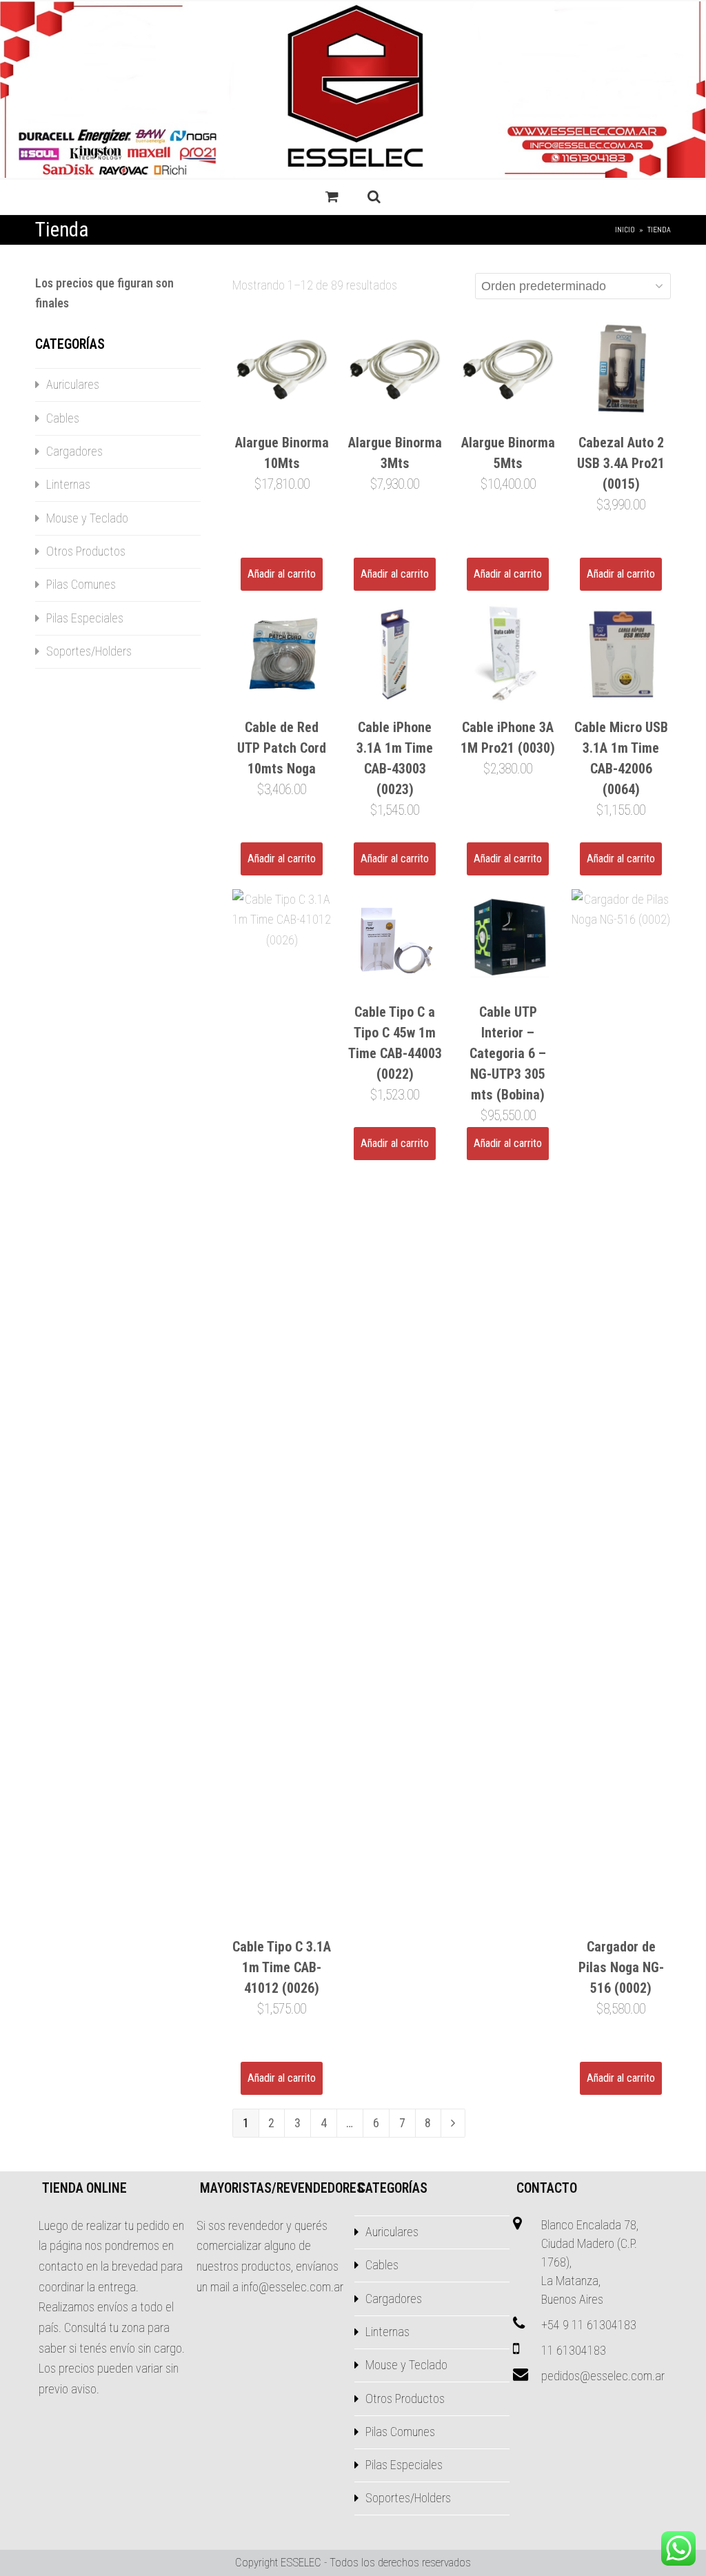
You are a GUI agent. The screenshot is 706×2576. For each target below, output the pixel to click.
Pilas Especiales (85, 618)
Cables (63, 418)
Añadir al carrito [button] (282, 574)
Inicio (625, 230)
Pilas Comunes (81, 584)
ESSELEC (301, 2563)
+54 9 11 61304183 (589, 2325)
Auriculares (73, 384)
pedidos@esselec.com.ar (603, 2376)
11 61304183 (574, 2350)
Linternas (68, 484)
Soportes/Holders (89, 651)
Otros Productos (86, 551)
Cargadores (74, 451)
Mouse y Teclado (87, 518)
